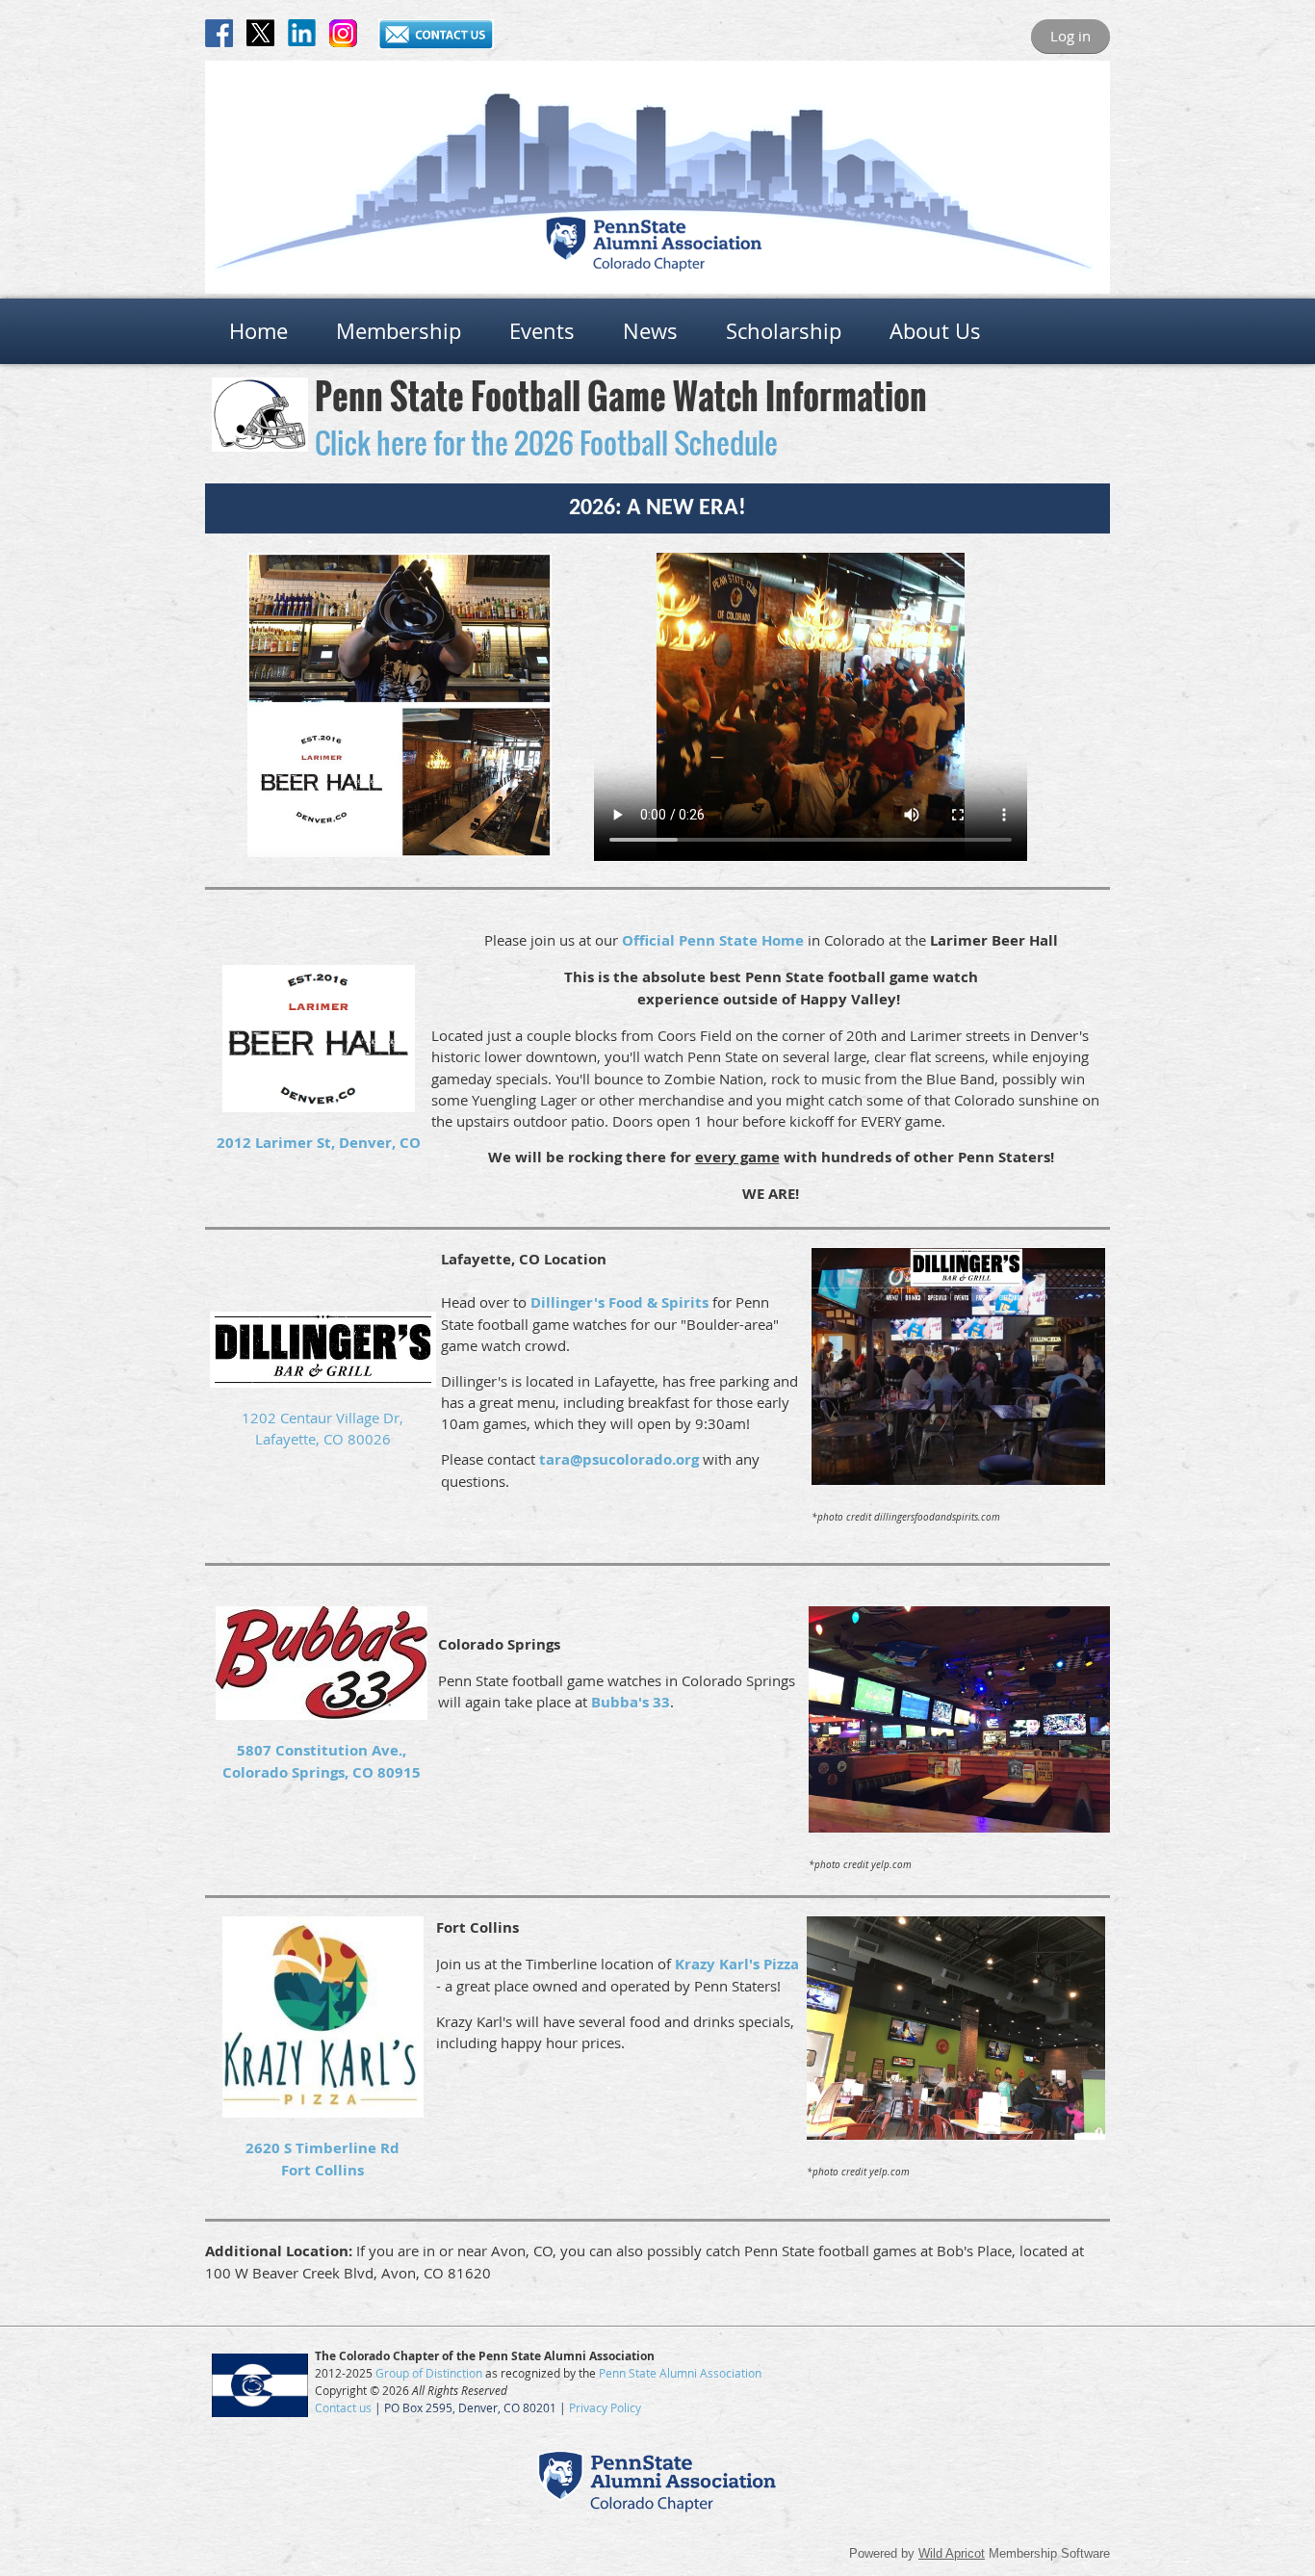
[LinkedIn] (302, 33)
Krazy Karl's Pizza (737, 1964)
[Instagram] (343, 33)
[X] (260, 33)
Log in (1070, 36)
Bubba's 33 (631, 1702)
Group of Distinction (429, 2373)
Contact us (343, 2407)
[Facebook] (219, 33)
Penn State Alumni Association (680, 2373)
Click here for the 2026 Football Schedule (546, 442)
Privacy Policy (605, 2407)
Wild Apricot (952, 2553)
